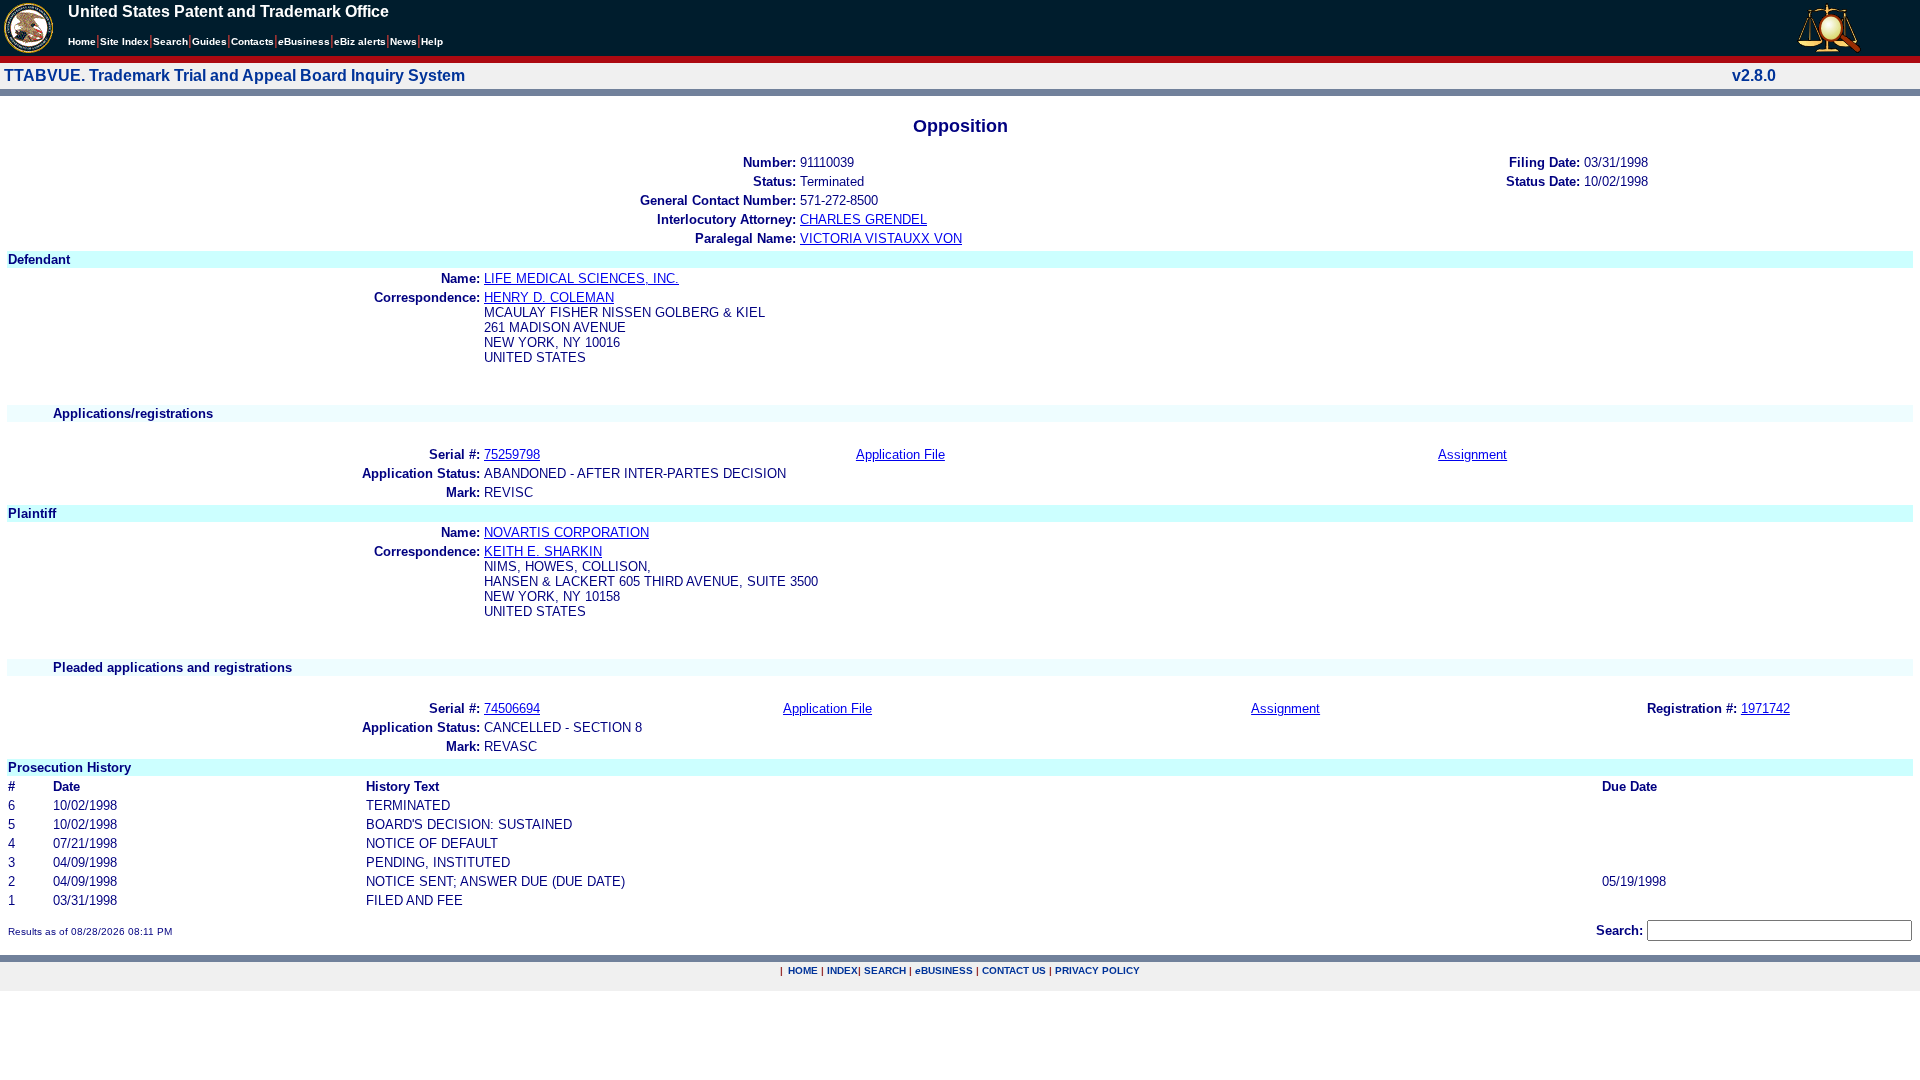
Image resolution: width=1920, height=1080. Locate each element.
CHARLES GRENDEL (863, 219)
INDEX (842, 970)
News (403, 41)
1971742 (1765, 708)
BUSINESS (944, 970)
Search (170, 41)
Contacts (252, 41)
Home (82, 41)
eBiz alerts (360, 41)
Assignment (1472, 454)
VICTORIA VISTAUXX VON (881, 238)
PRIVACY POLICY (1097, 970)
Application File (900, 454)
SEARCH (885, 970)
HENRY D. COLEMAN (549, 297)
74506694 (512, 708)
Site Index (124, 41)
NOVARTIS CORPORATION (566, 532)
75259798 (512, 454)
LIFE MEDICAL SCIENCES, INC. (581, 278)
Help (432, 41)
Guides (209, 41)
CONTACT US (1014, 970)
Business (304, 41)
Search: (1619, 930)
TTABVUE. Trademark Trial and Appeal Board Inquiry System (234, 75)
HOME (803, 970)
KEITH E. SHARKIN (543, 551)
